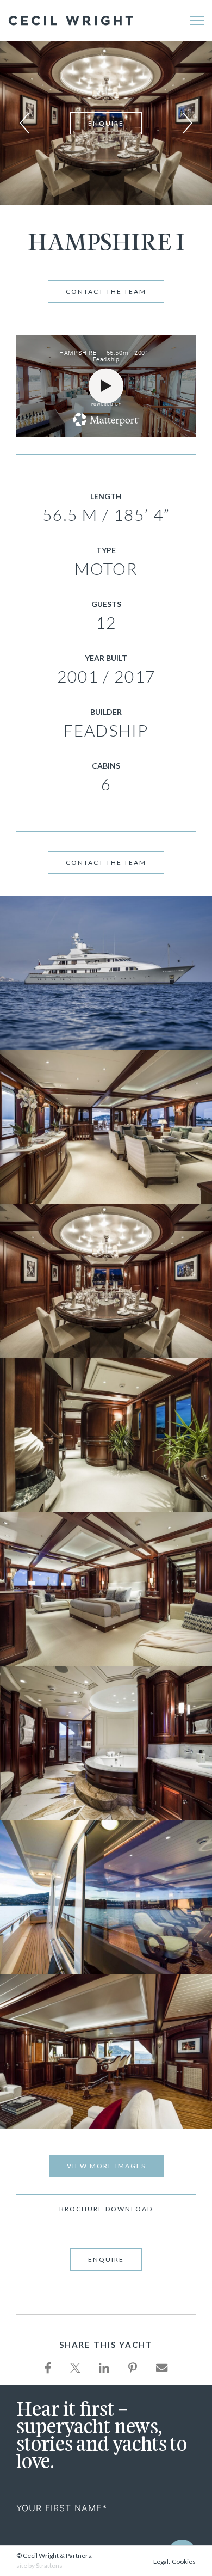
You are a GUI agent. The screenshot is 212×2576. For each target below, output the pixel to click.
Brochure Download (106, 2209)
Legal (161, 2562)
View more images (106, 2166)
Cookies (184, 2562)
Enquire (106, 123)
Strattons (49, 2565)
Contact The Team (106, 292)
